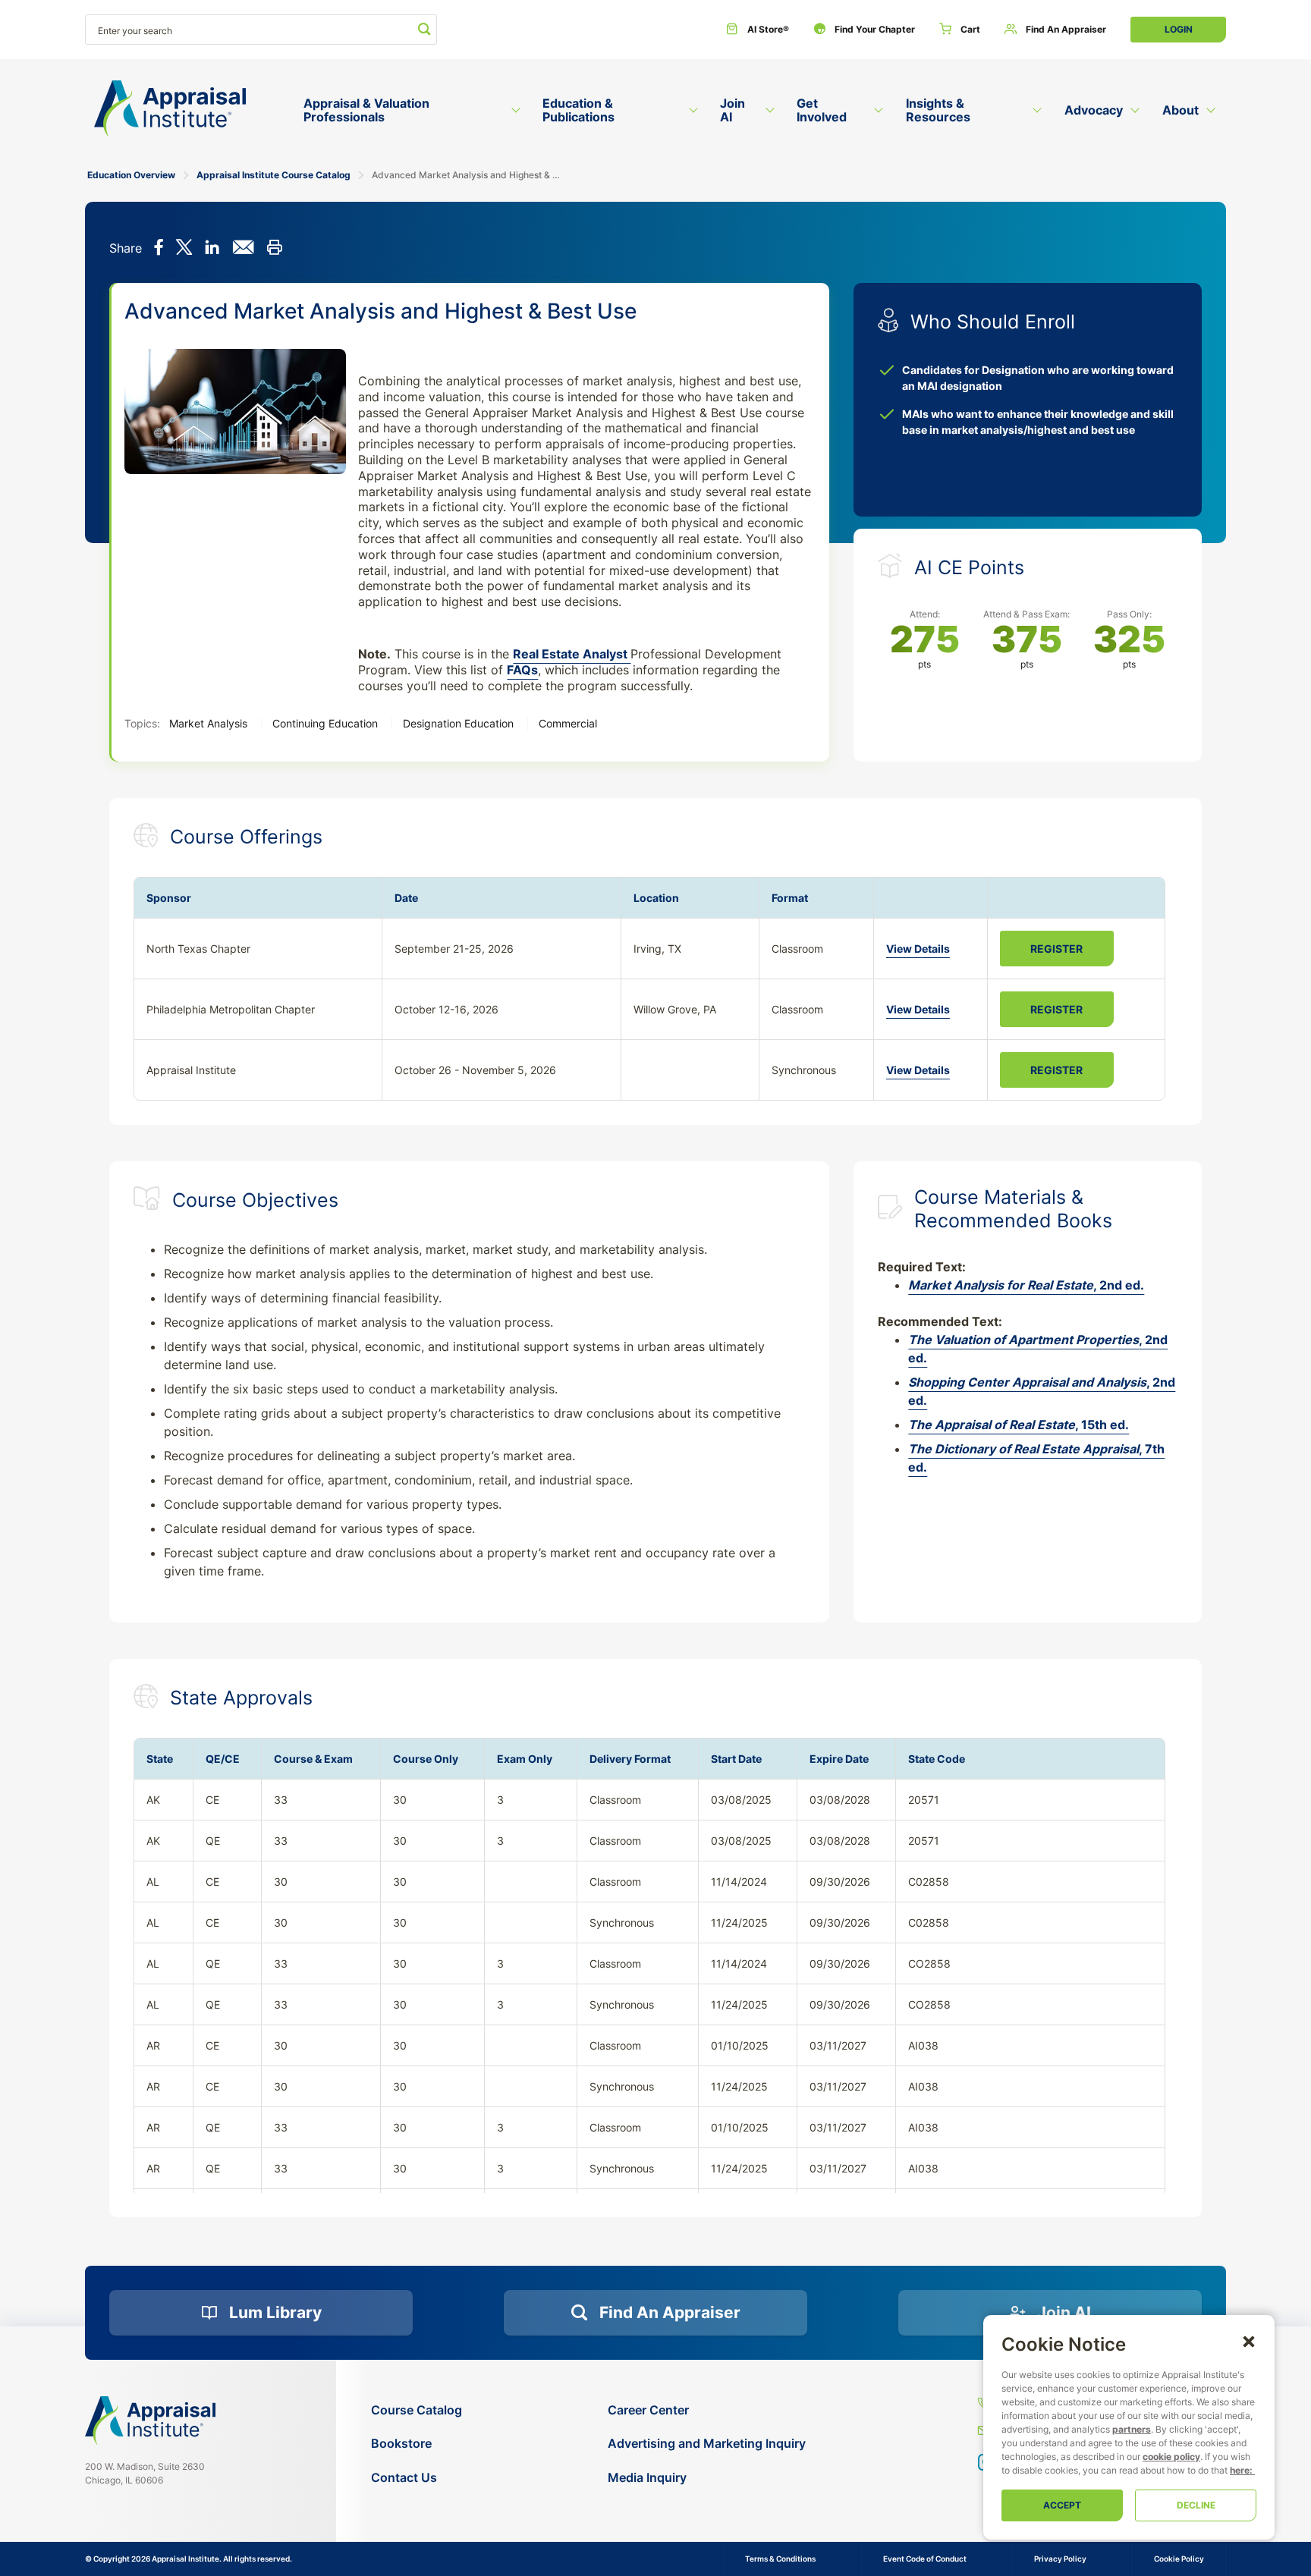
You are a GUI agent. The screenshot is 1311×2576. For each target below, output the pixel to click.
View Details (918, 949)
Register (1056, 949)
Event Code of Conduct (925, 2559)
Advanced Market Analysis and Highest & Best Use (468, 175)
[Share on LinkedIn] (212, 249)
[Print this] (274, 249)
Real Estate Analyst (572, 654)
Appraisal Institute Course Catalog (274, 175)
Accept (1062, 2505)
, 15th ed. (1019, 1425)
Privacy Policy (1060, 2559)
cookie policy (1171, 2457)
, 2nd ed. (1026, 1285)
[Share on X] (184, 249)
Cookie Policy (1179, 2559)
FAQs (522, 670)
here (1240, 2470)
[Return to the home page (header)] (170, 109)
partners (1132, 2429)
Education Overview (131, 175)
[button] (1249, 2341)
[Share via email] (243, 249)
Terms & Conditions (780, 2559)
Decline (1196, 2505)
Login (1179, 29)
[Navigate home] (150, 2420)
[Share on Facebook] (159, 249)
